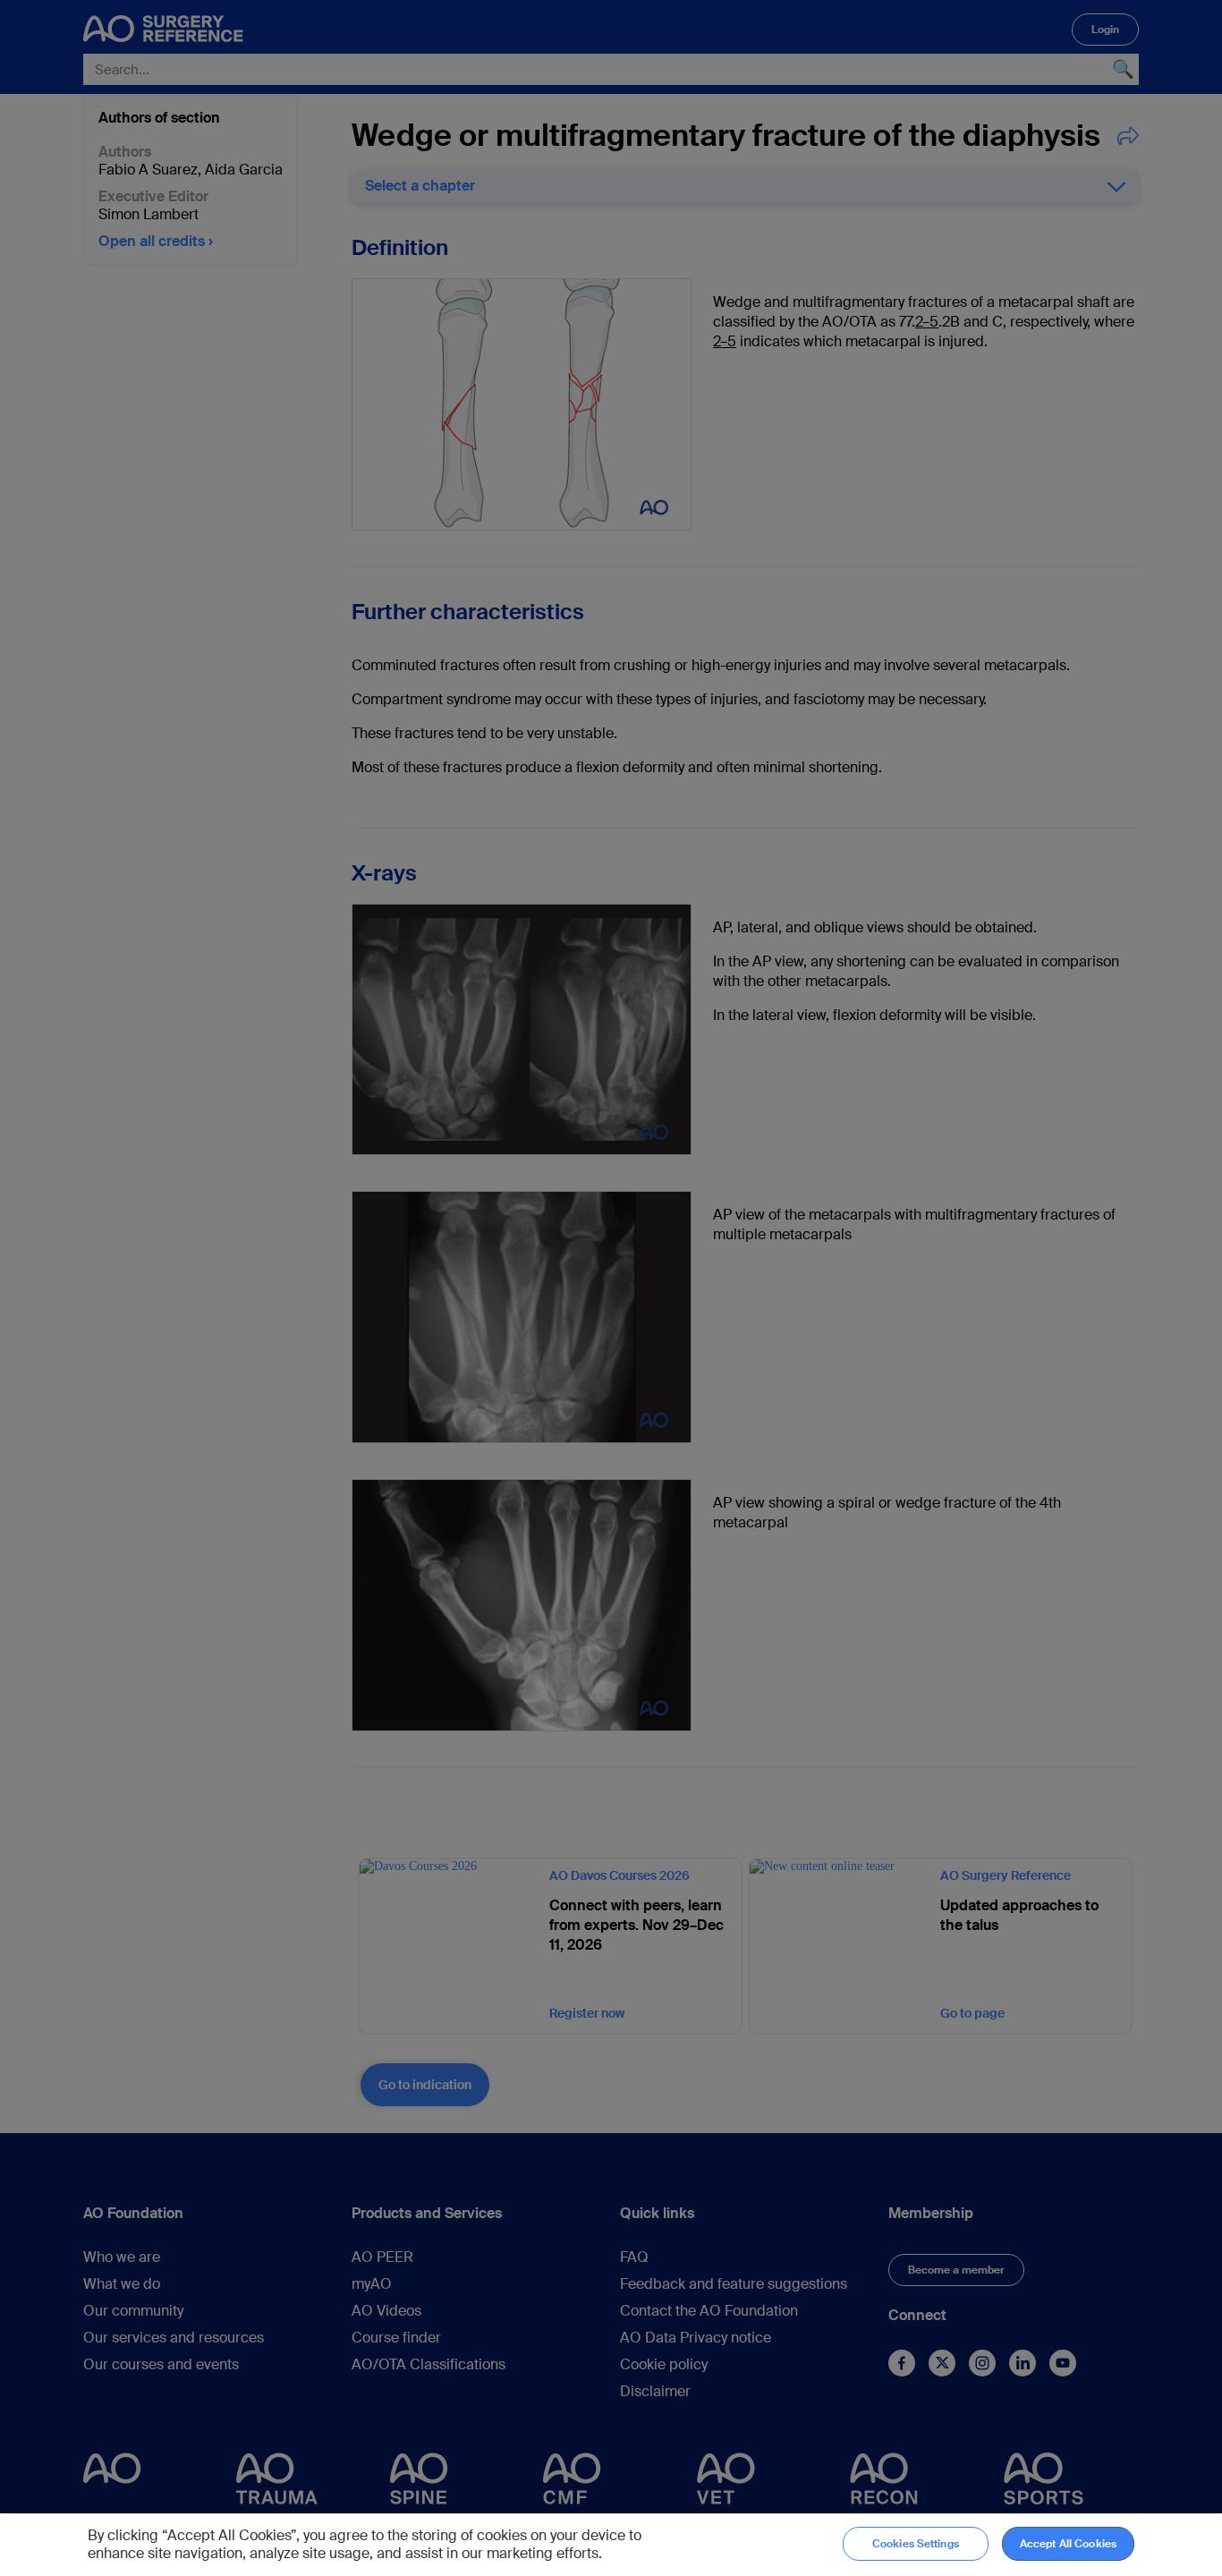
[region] (611, 2545)
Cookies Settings (916, 2544)
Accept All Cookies (1068, 2544)
